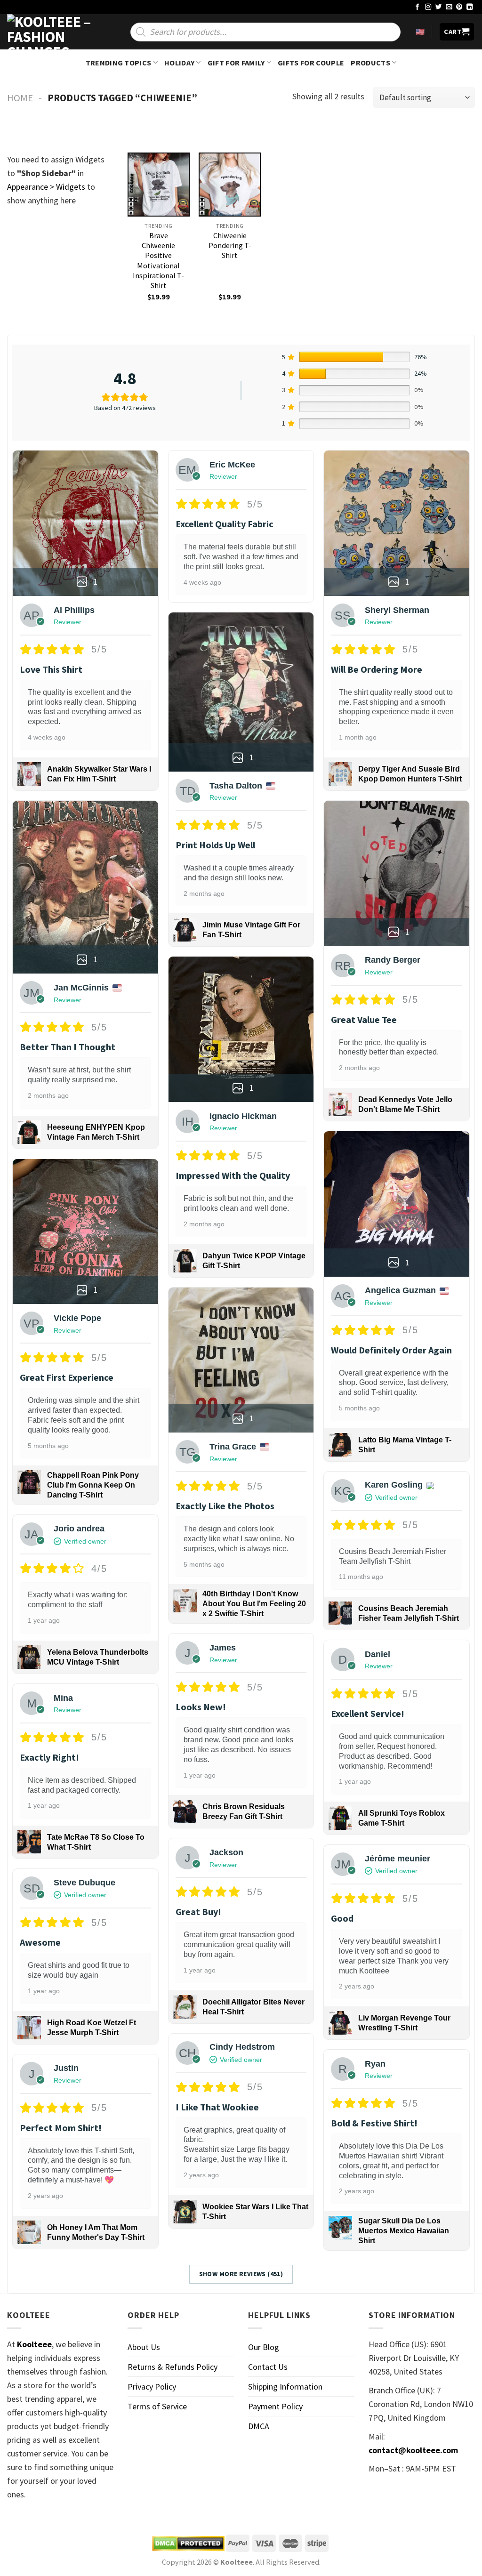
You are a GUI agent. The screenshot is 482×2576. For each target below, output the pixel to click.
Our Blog (264, 2347)
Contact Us (268, 2367)
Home (20, 98)
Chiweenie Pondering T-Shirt (230, 245)
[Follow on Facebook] (418, 7)
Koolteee (34, 2344)
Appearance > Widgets (46, 187)
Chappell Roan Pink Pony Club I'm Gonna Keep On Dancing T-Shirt (93, 1485)
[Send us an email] (449, 7)
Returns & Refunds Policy (173, 2367)
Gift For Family (236, 63)
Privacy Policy (152, 2387)
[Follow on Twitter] (439, 7)
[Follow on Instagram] (428, 7)
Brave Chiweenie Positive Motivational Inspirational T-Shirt (158, 260)
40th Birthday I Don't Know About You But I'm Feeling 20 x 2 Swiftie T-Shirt (254, 1604)
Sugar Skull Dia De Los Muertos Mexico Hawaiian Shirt (404, 2231)
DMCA (259, 2426)
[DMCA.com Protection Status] (188, 2544)
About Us (144, 2347)
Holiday (179, 63)
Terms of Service (157, 2406)
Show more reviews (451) (241, 2274)
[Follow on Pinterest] (459, 7)
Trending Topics (119, 63)
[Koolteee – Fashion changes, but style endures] (54, 32)
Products (370, 63)
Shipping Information (285, 2387)
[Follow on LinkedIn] (470, 7)
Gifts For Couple (311, 63)
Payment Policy (275, 2406)
